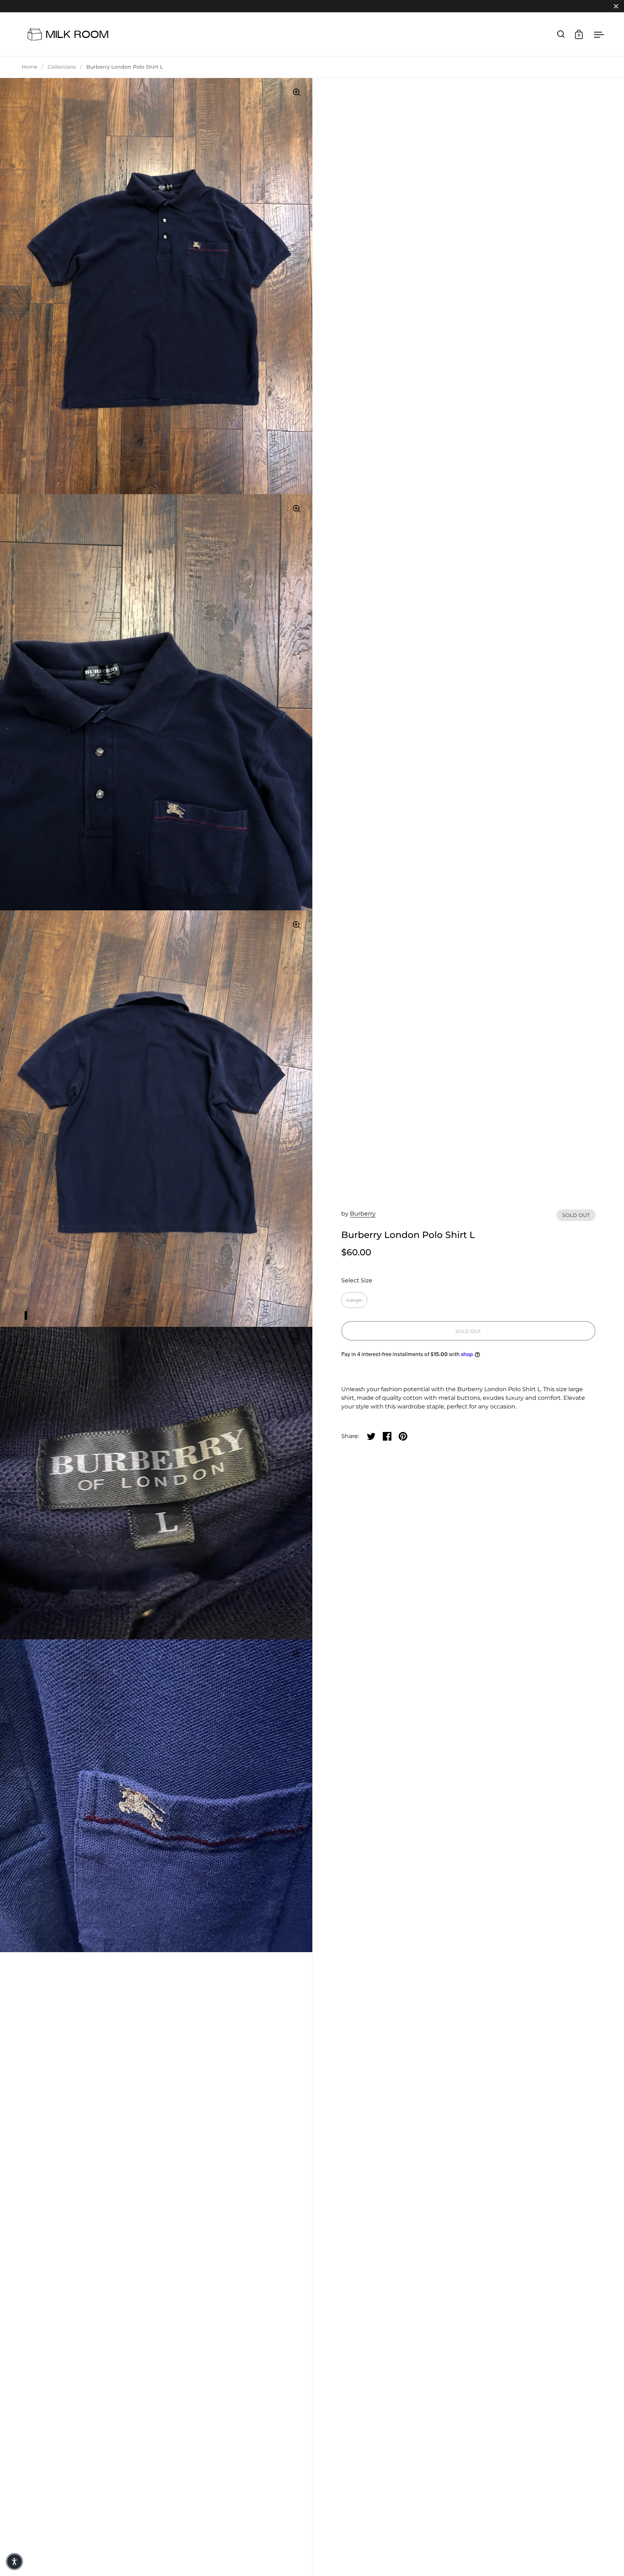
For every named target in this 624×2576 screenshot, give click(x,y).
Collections (62, 67)
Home (29, 67)
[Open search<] (561, 34)
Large (354, 1300)
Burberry (363, 1214)
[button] (14, 2562)
